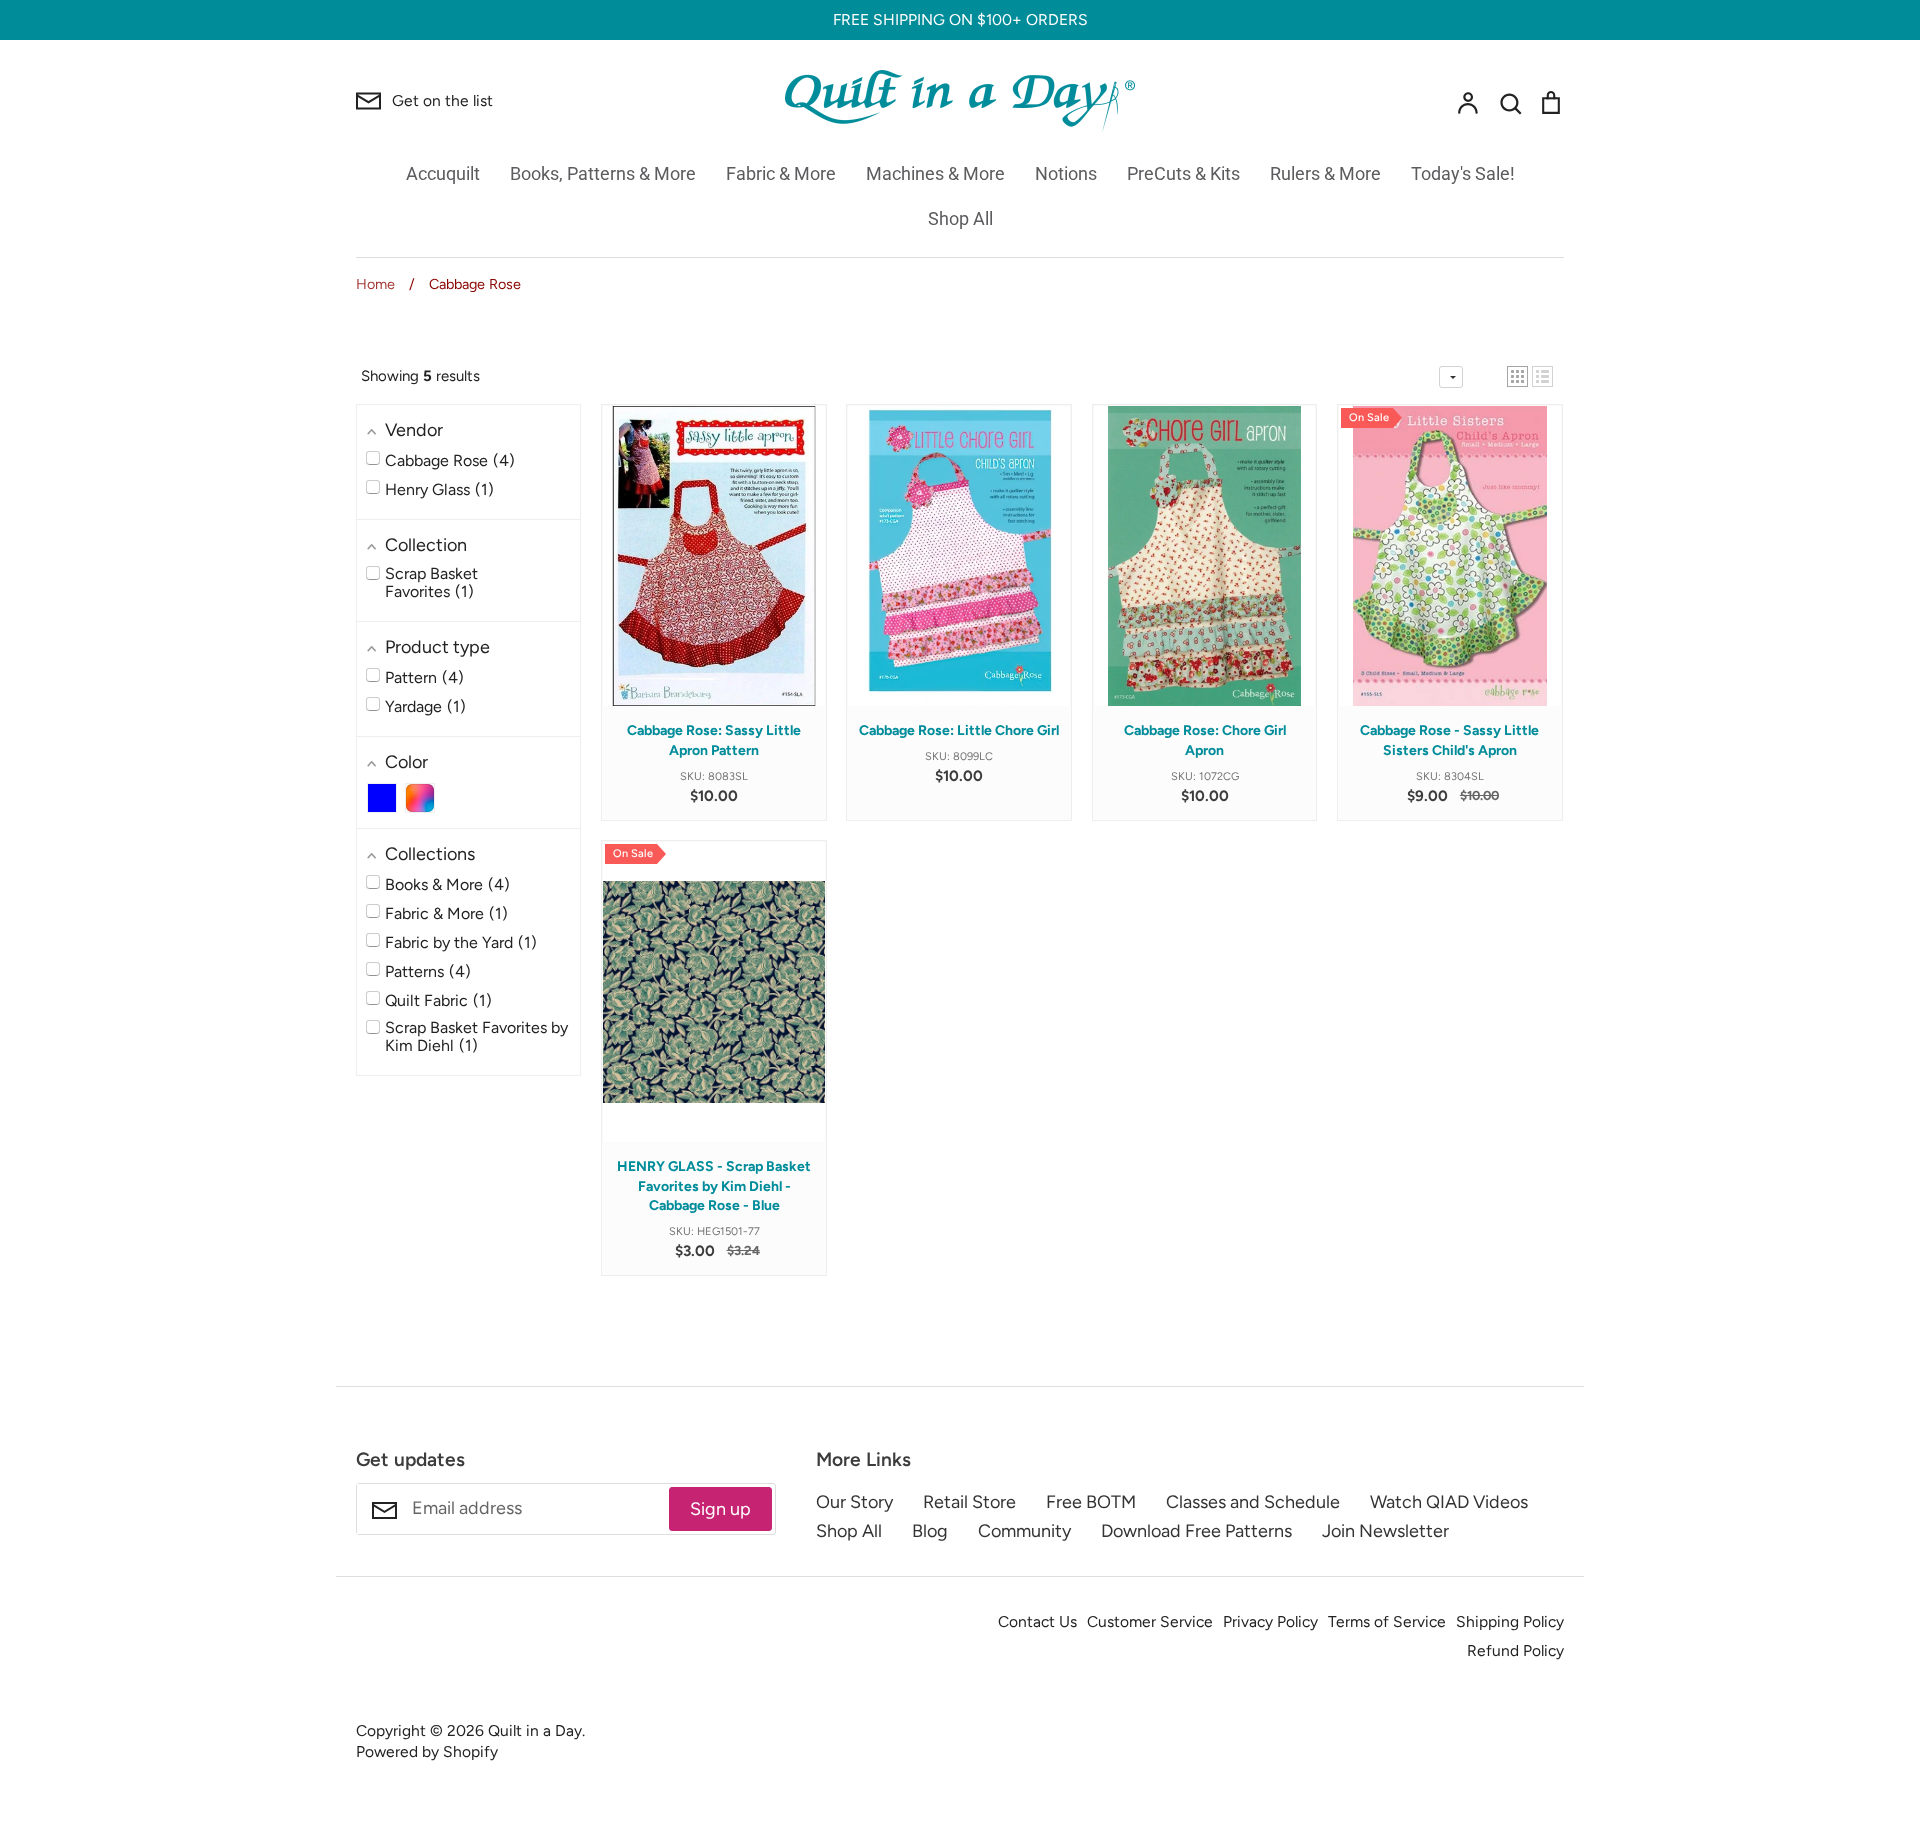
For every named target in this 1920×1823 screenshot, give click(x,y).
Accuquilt (443, 173)
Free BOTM (1091, 1502)
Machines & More (935, 173)
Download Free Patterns (1196, 1531)
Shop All (960, 218)
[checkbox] (382, 798)
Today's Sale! (1463, 173)
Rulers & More (1325, 173)
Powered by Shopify (427, 1751)
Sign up (720, 1509)
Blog (930, 1531)
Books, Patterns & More (603, 173)
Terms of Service (1387, 1621)
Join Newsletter (1385, 1531)
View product (714, 575)
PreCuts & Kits (1183, 173)
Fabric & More (781, 173)
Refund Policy (1515, 1650)
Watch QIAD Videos (1449, 1502)
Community (1024, 1531)
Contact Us (1037, 1621)
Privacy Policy (1270, 1621)
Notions (1066, 173)
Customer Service (1150, 1621)
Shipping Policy (1510, 1621)
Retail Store (969, 1502)
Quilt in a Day (535, 1730)
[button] (1517, 376)
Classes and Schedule (1253, 1502)
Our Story (854, 1502)
